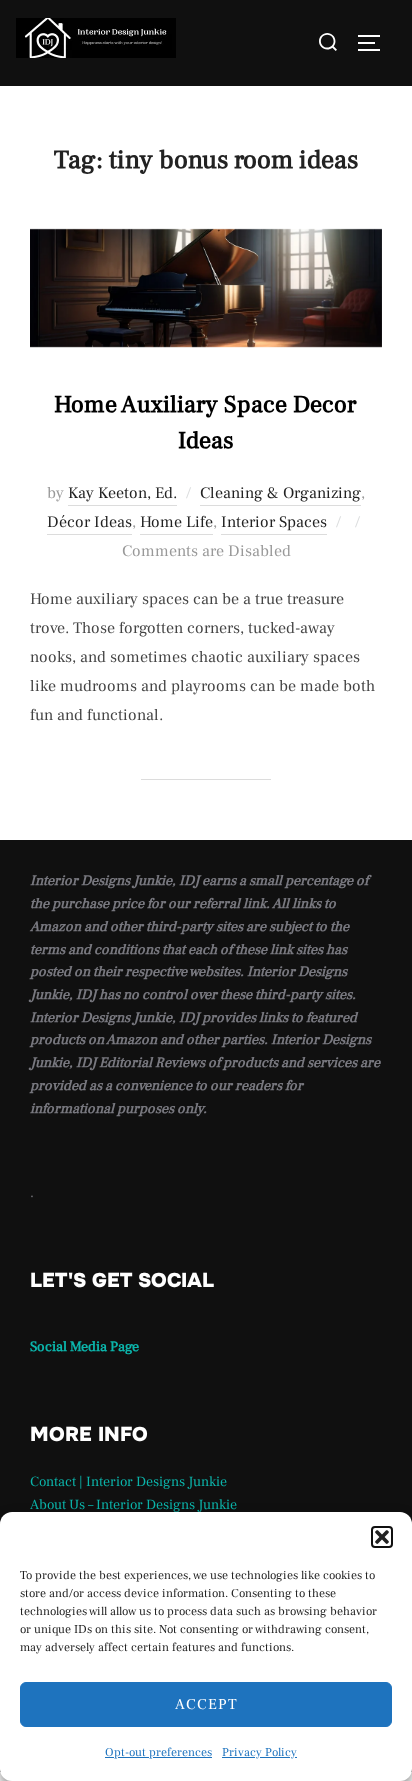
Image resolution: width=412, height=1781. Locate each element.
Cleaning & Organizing (280, 493)
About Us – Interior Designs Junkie (133, 1505)
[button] (382, 1537)
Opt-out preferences (158, 1752)
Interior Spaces (274, 522)
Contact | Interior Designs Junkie (128, 1482)
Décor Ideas (89, 522)
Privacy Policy (259, 1752)
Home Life (176, 522)
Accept (206, 1704)
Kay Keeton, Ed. (122, 493)
